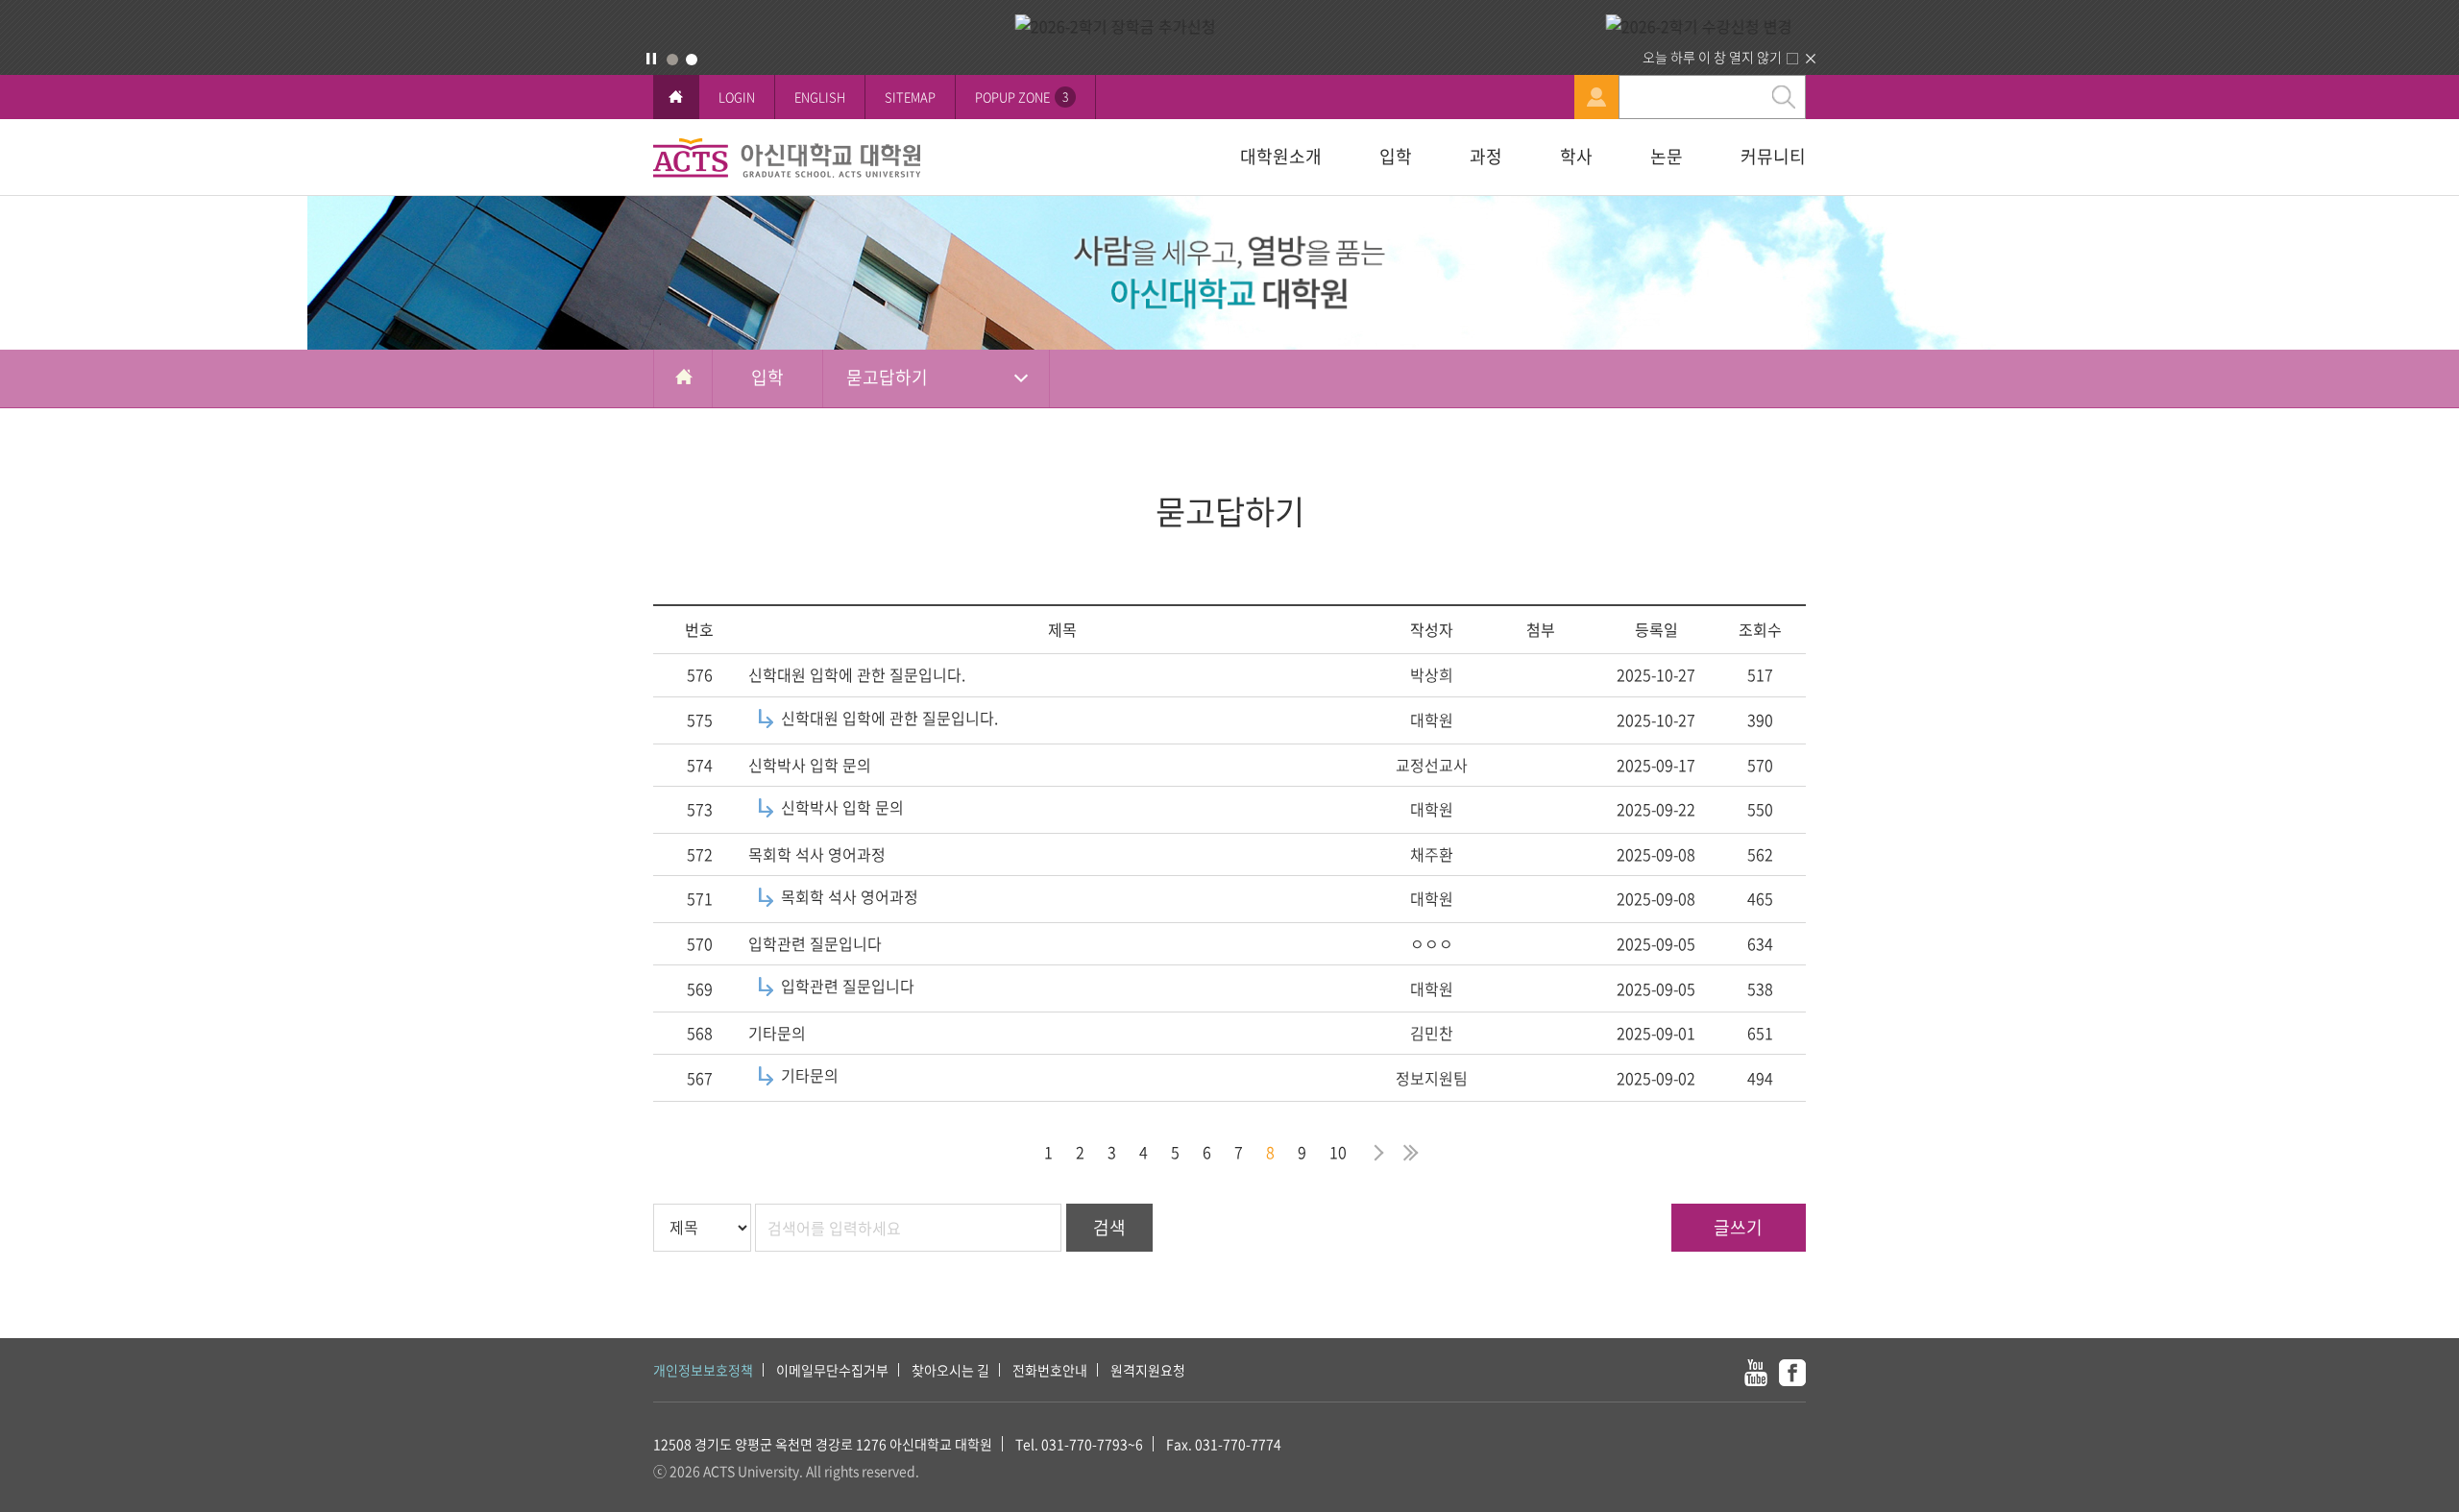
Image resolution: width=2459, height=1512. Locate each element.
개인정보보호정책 (703, 1370)
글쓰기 (1738, 1227)
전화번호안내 (1050, 1370)
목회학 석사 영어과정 (817, 854)
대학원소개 (1281, 156)
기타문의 (777, 1033)
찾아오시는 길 (950, 1370)
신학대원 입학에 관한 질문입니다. (857, 674)
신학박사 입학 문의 (810, 765)
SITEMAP (910, 97)
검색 (1109, 1227)
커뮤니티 (1773, 156)
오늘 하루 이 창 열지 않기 (1712, 57)
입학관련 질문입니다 (815, 943)
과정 (1486, 156)
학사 (1576, 156)
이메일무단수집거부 (832, 1370)
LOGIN (737, 97)
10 (1338, 1152)
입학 (1396, 156)
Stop (651, 59)
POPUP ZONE (1022, 97)
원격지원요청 (1148, 1370)
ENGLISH (820, 97)
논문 (1667, 156)
